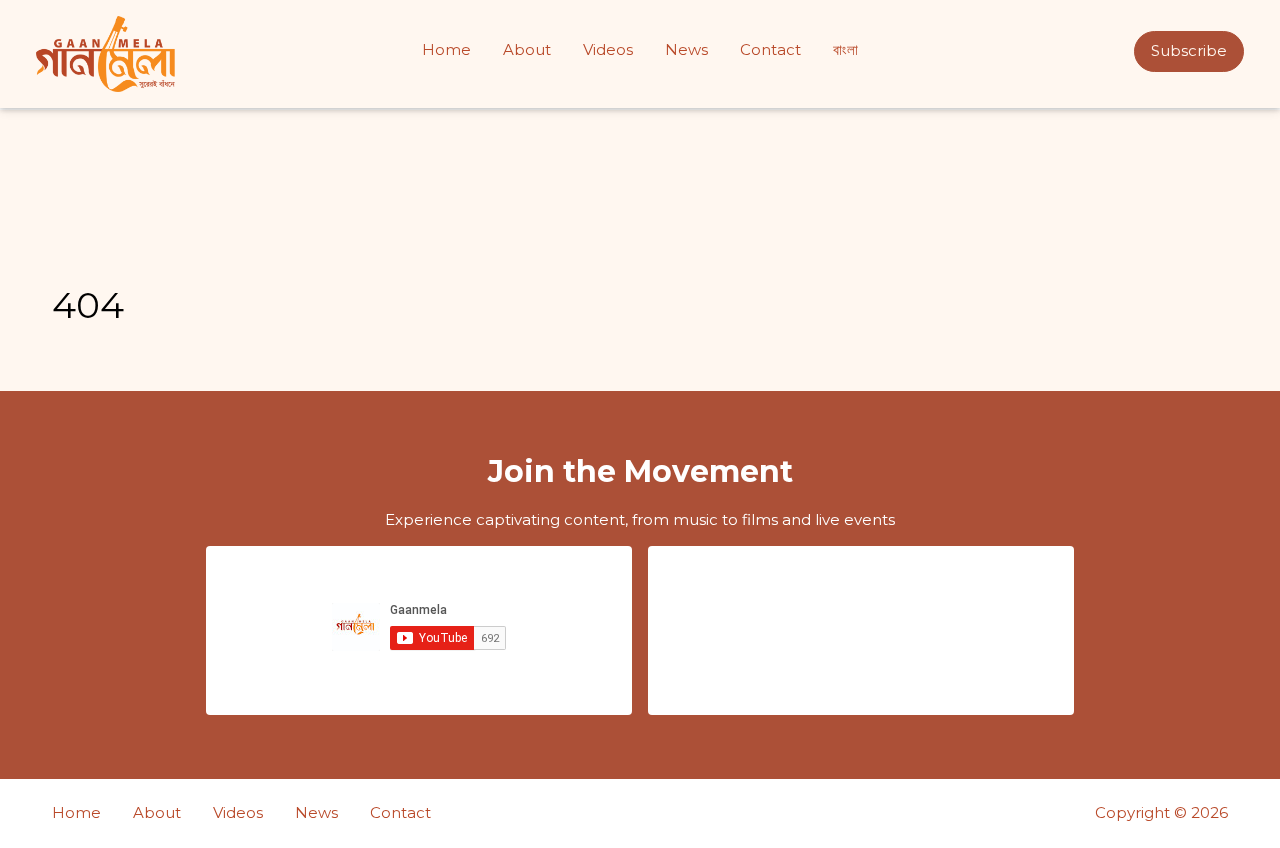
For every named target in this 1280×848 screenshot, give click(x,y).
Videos (608, 49)
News (686, 49)
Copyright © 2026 (1161, 812)
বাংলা (845, 49)
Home (446, 49)
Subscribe (1189, 50)
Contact (770, 49)
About (527, 49)
